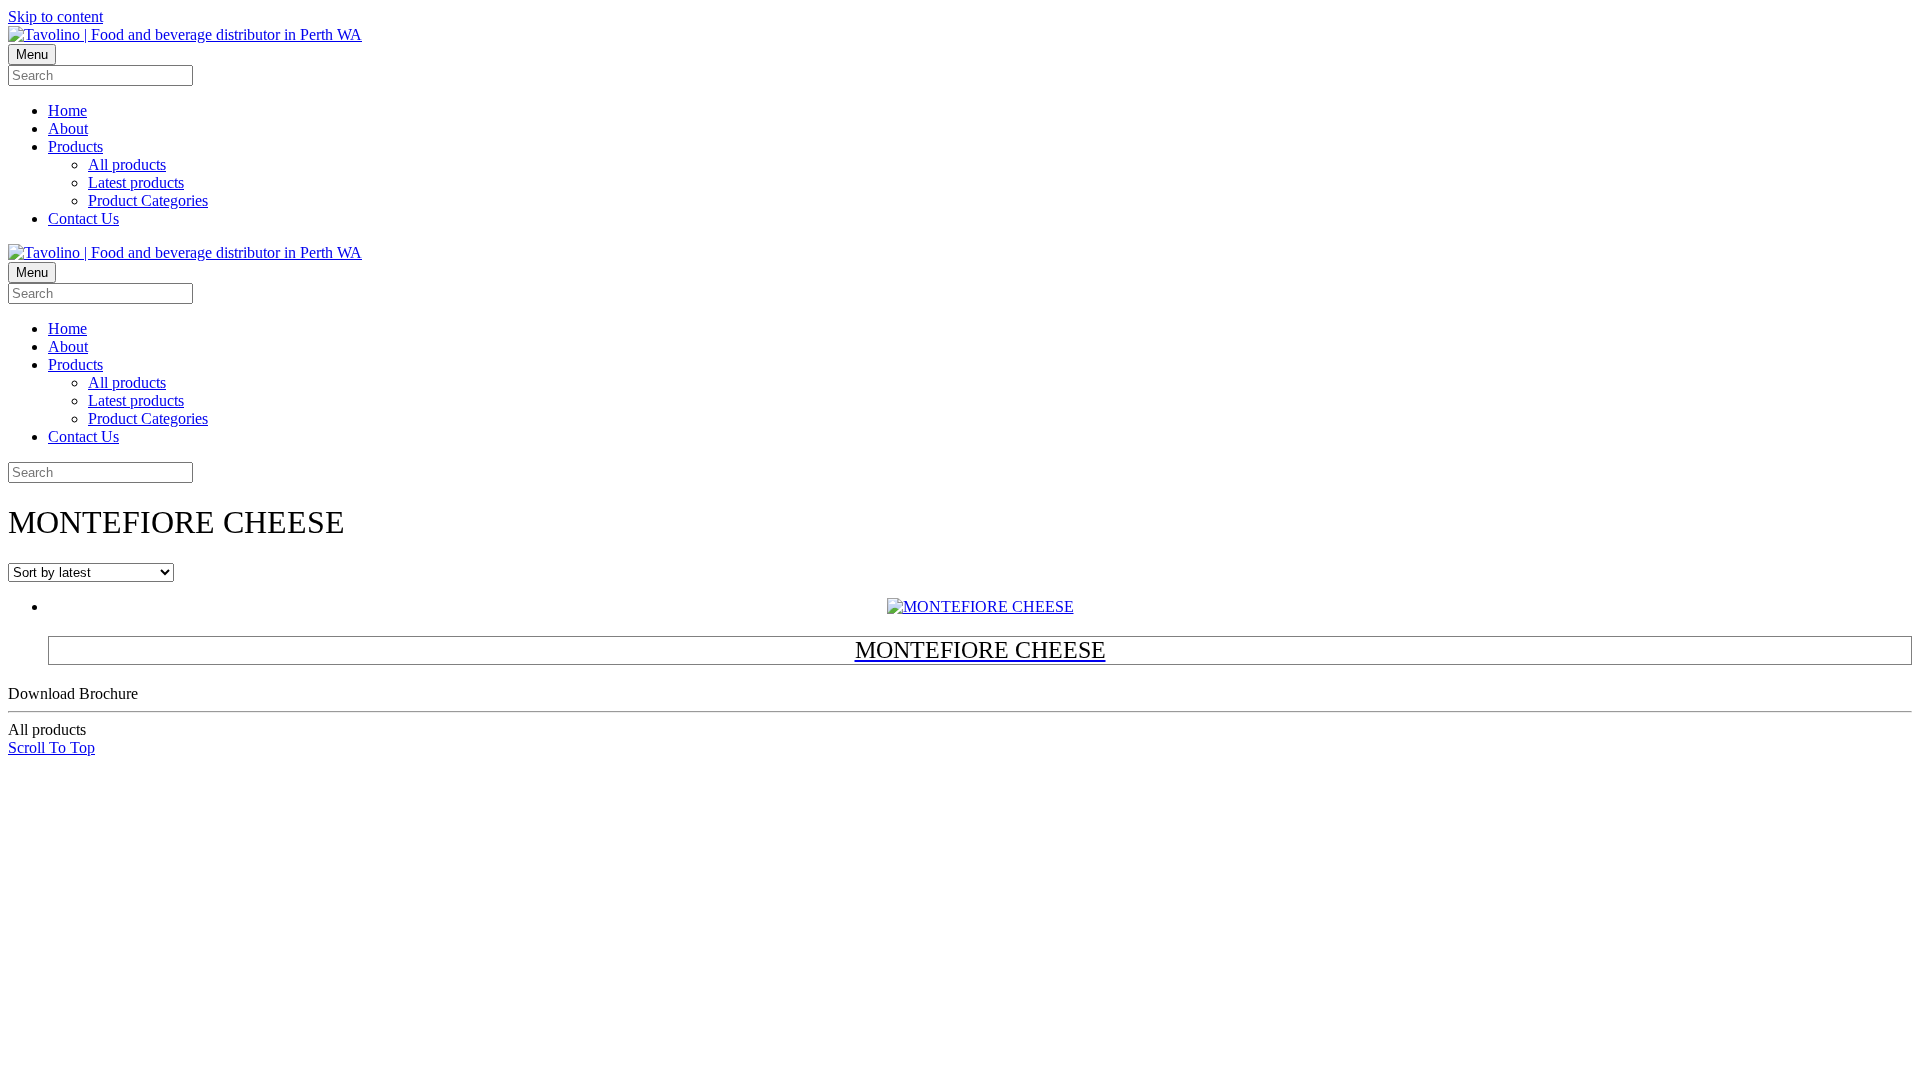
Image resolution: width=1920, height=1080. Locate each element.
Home (67, 110)
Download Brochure (73, 711)
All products (127, 164)
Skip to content (55, 16)
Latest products (136, 182)
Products (75, 146)
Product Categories (148, 200)
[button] (51, 747)
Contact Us (83, 218)
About (68, 128)
